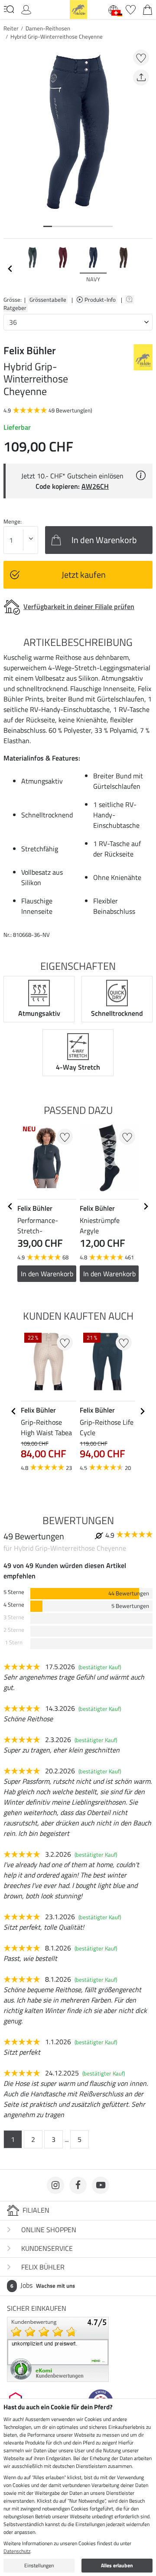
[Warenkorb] (148, 9)
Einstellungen (39, 2565)
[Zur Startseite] (78, 9)
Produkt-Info (101, 300)
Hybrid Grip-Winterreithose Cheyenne (57, 36)
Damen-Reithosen (48, 28)
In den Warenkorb (47, 1274)
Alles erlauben (117, 2565)
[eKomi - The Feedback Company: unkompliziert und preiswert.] (58, 2349)
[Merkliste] (131, 9)
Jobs (43, 2285)
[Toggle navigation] (9, 9)
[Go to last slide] (10, 1206)
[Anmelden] (26, 9)
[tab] (48, 226)
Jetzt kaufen (84, 575)
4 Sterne (14, 1605)
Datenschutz (17, 2551)
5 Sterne (14, 1592)
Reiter (11, 28)
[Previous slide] (10, 269)
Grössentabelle (48, 300)
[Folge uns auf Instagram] (55, 2185)
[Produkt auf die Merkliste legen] (141, 58)
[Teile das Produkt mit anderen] (141, 77)
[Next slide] (146, 269)
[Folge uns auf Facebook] (78, 2185)
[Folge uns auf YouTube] (101, 2185)
